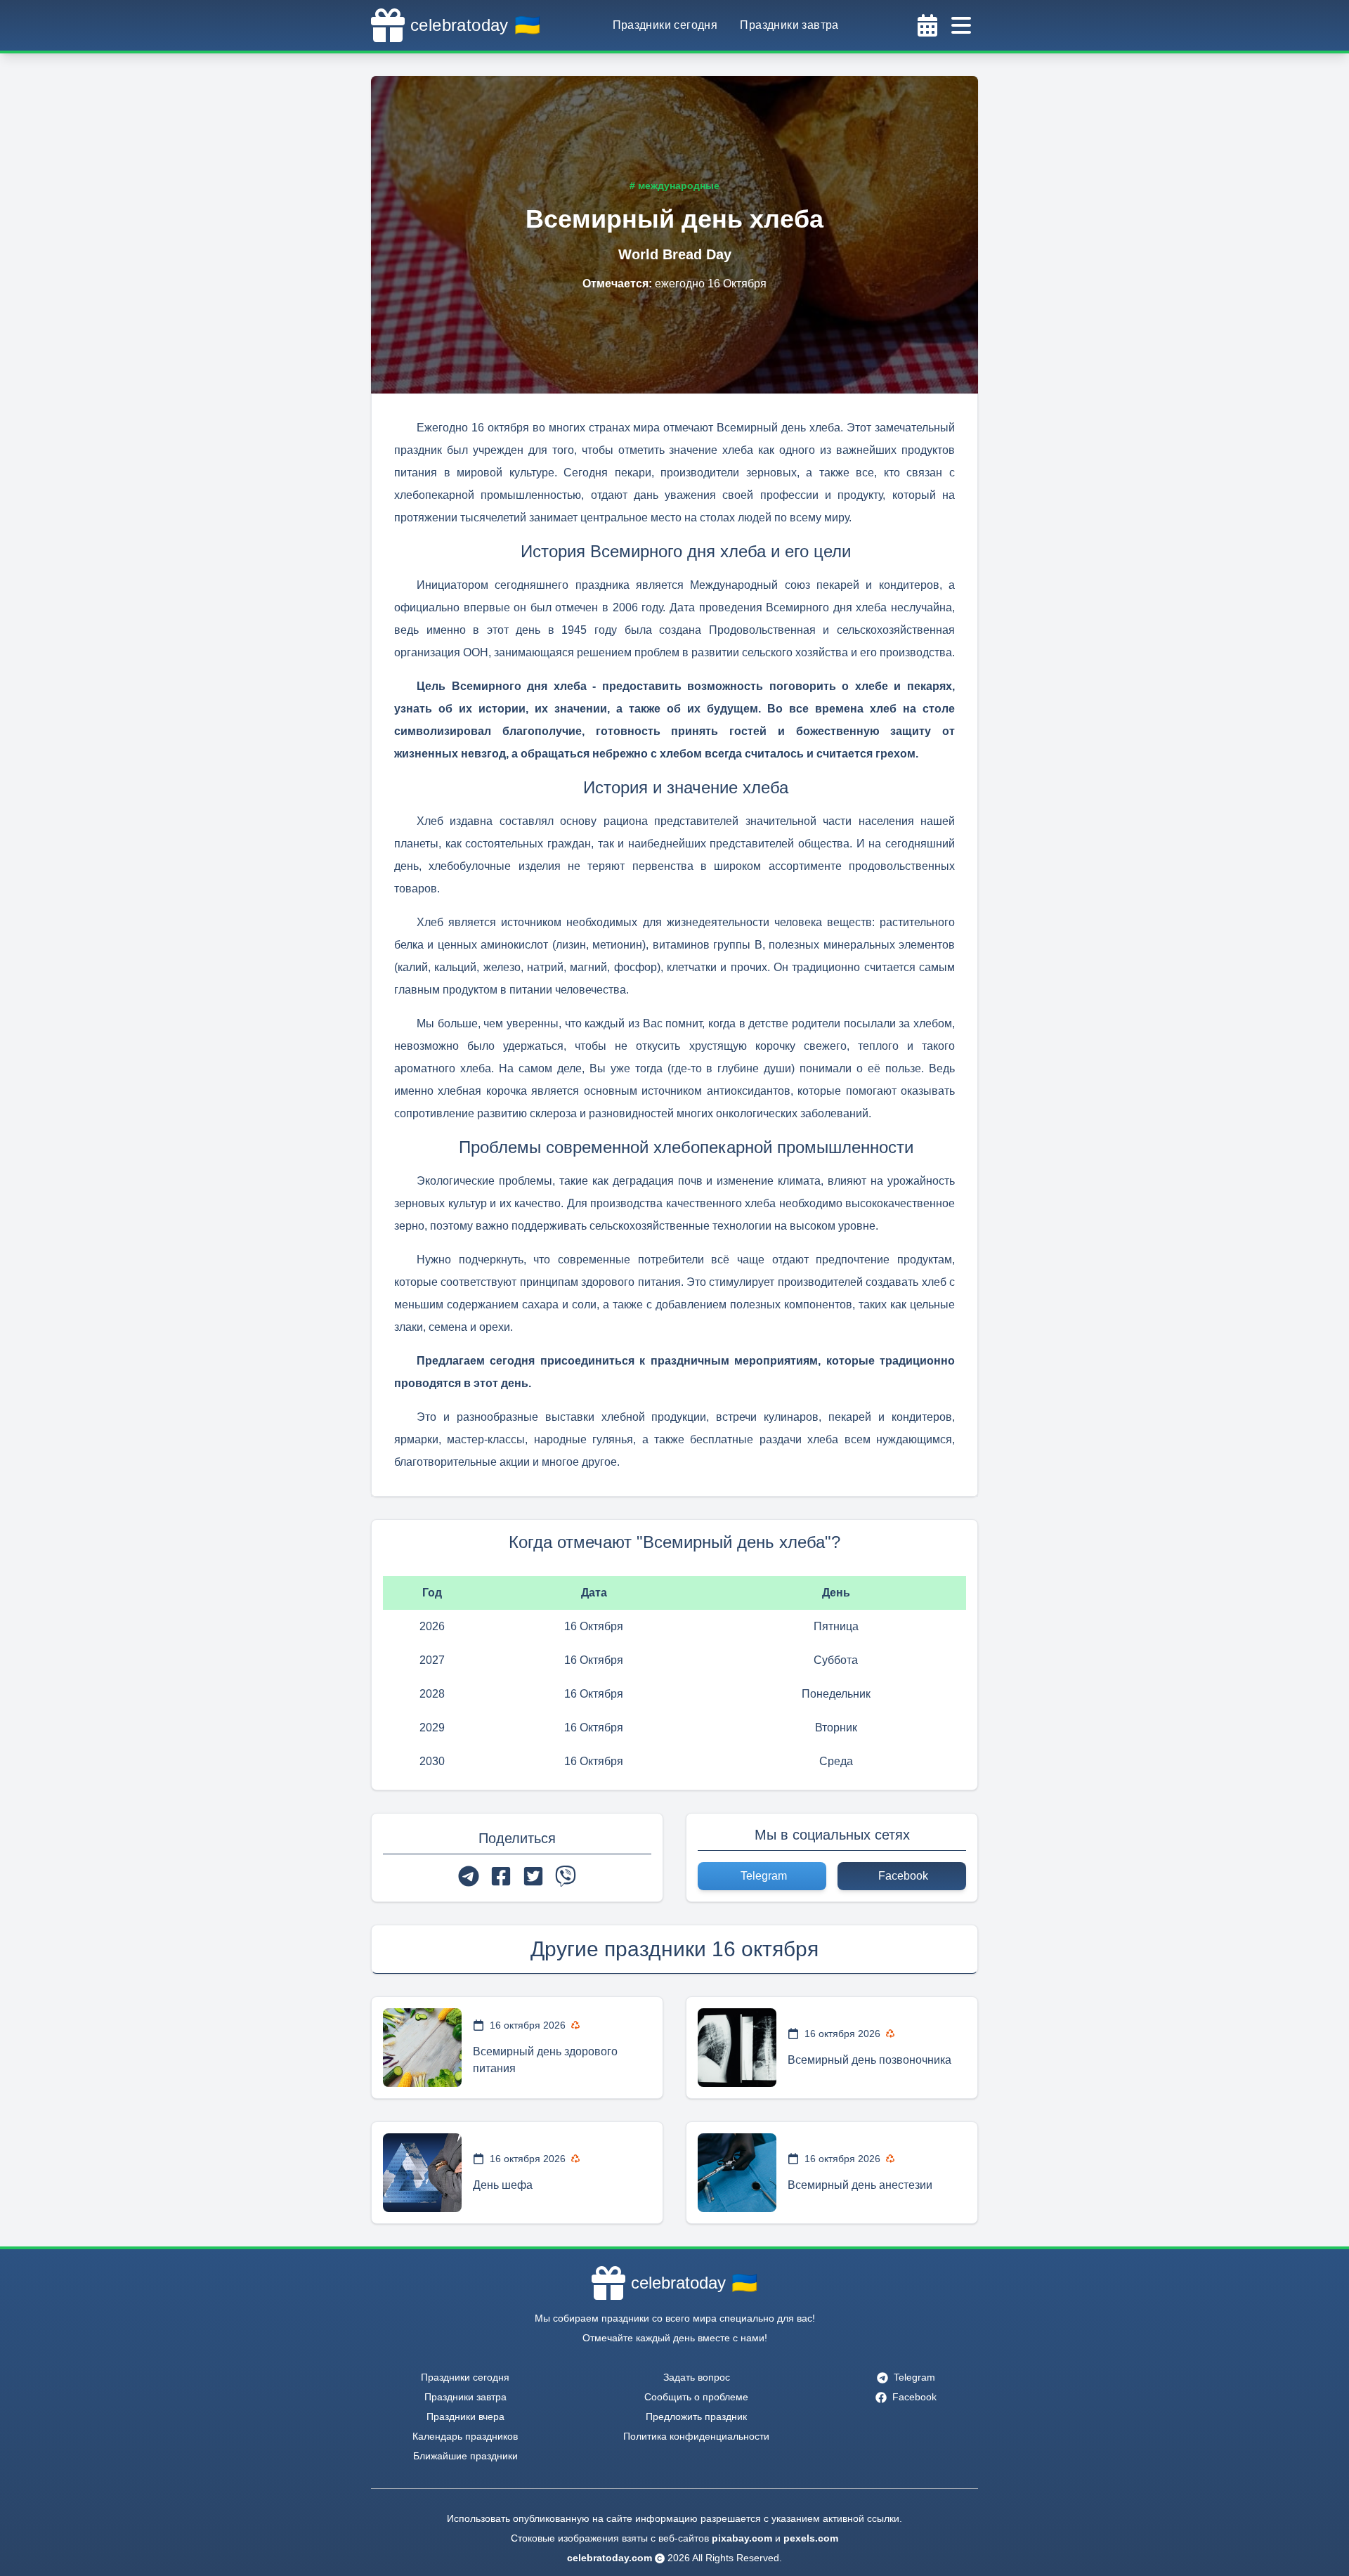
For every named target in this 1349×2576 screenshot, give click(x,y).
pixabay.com (742, 2538)
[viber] (566, 1876)
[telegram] (469, 1876)
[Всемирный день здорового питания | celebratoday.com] (422, 2048)
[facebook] (501, 1876)
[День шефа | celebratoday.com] (422, 2173)
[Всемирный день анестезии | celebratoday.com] (737, 2173)
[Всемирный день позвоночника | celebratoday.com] (737, 2048)
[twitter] (533, 1876)
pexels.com (811, 2538)
